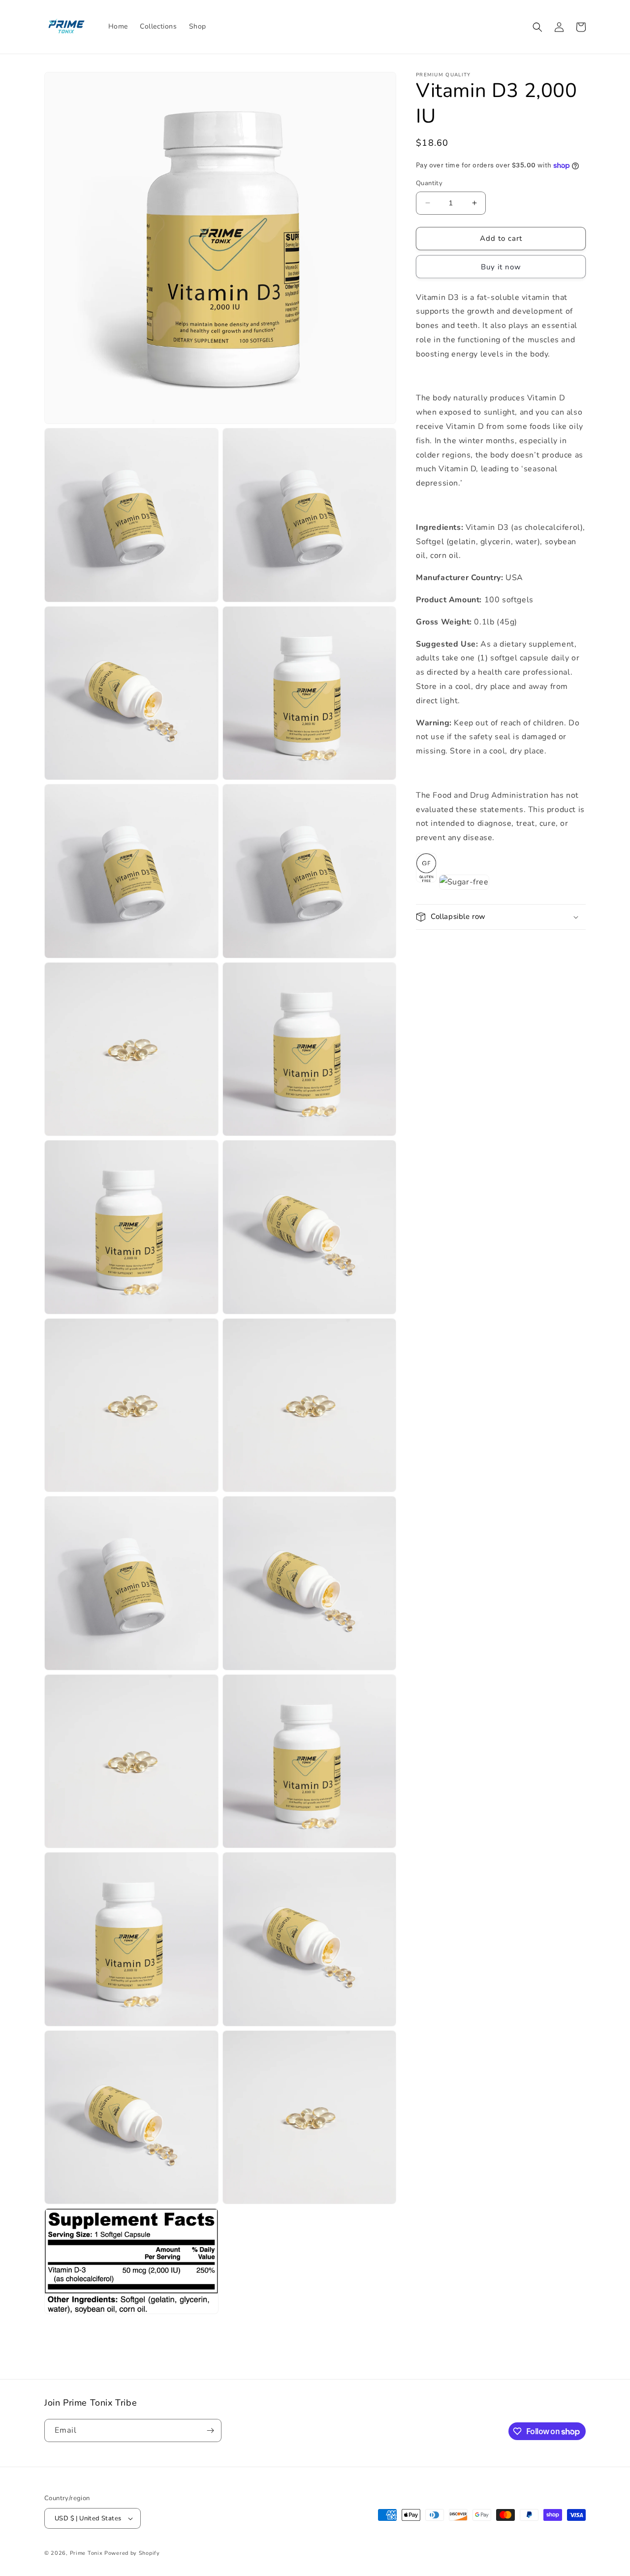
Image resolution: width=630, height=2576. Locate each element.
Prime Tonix (86, 2553)
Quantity (429, 183)
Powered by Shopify (132, 2553)
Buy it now (501, 267)
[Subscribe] (210, 2430)
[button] (537, 27)
